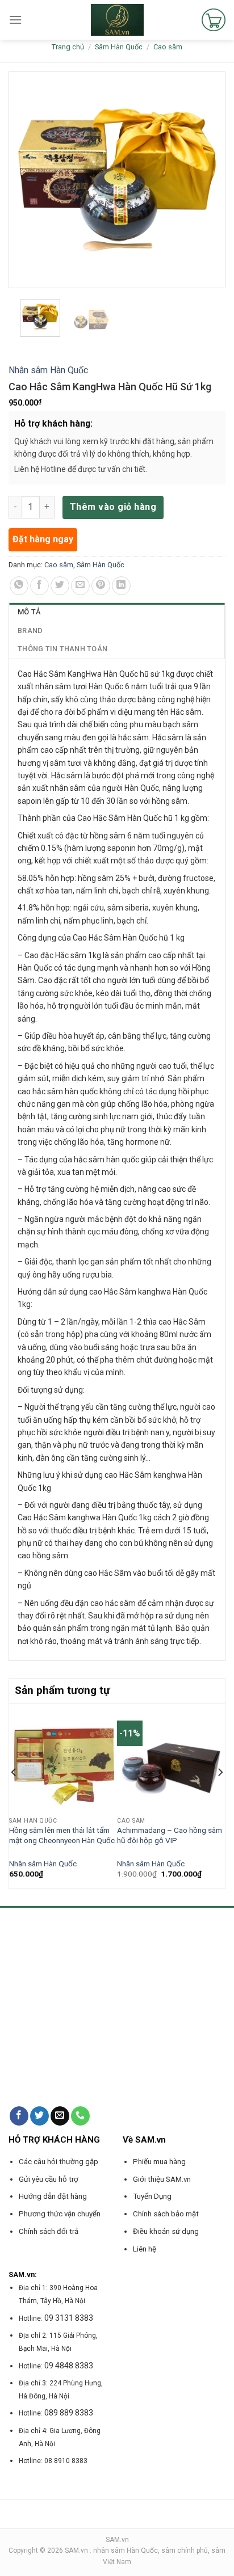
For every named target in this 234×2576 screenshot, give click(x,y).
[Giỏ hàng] (214, 20)
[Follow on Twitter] (39, 2116)
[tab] (117, 612)
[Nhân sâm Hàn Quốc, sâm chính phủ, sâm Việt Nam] (117, 20)
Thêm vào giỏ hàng (113, 507)
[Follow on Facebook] (19, 2116)
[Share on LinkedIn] (121, 586)
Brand (30, 631)
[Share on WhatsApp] (19, 586)
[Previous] (14, 1795)
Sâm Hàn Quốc (119, 47)
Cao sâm (168, 47)
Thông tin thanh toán (62, 649)
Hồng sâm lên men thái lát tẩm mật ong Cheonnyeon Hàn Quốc (62, 1835)
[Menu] (15, 20)
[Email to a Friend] (80, 586)
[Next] (220, 1795)
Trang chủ (68, 47)
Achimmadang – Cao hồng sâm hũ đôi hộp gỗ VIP (170, 1835)
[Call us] (80, 2116)
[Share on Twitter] (60, 586)
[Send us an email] (60, 2116)
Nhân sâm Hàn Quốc (48, 370)
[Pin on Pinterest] (101, 586)
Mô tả (29, 612)
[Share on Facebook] (39, 586)
